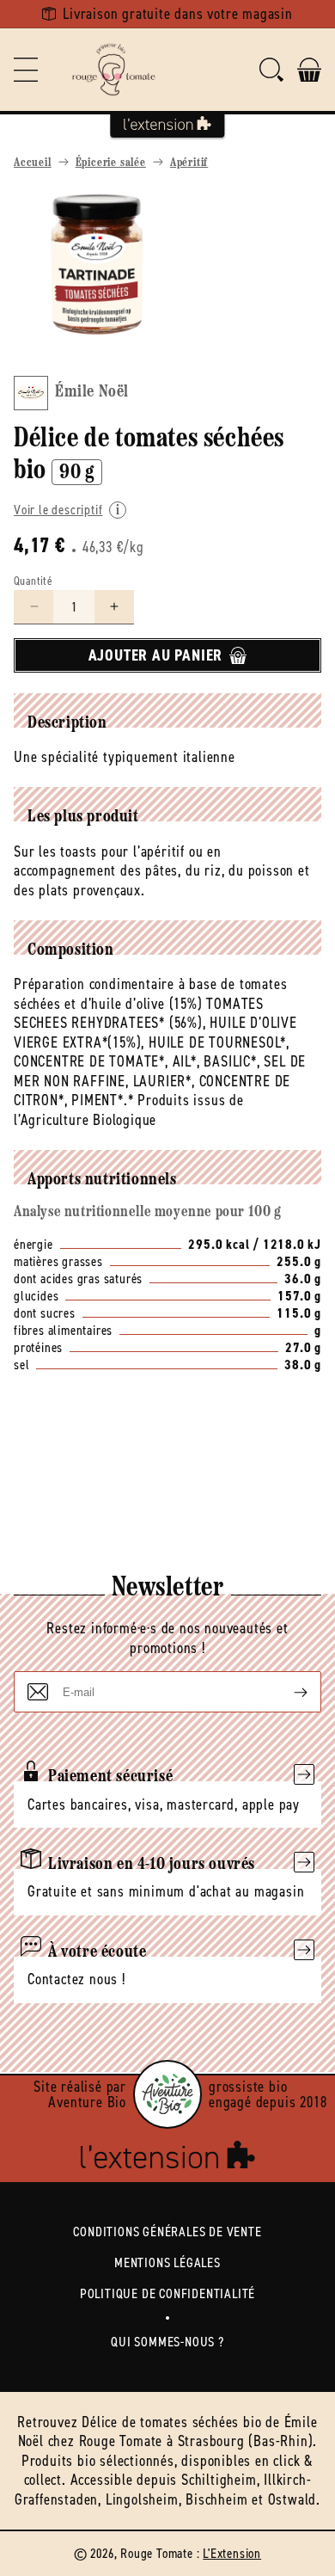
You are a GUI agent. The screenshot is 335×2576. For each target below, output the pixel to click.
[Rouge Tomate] (113, 70)
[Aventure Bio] (167, 2094)
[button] (26, 70)
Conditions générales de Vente (167, 2232)
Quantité (33, 581)
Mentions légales (167, 2262)
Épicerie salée (111, 163)
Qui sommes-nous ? (167, 2342)
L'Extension (232, 2553)
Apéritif (189, 163)
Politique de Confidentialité (167, 2293)
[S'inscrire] (287, 1692)
